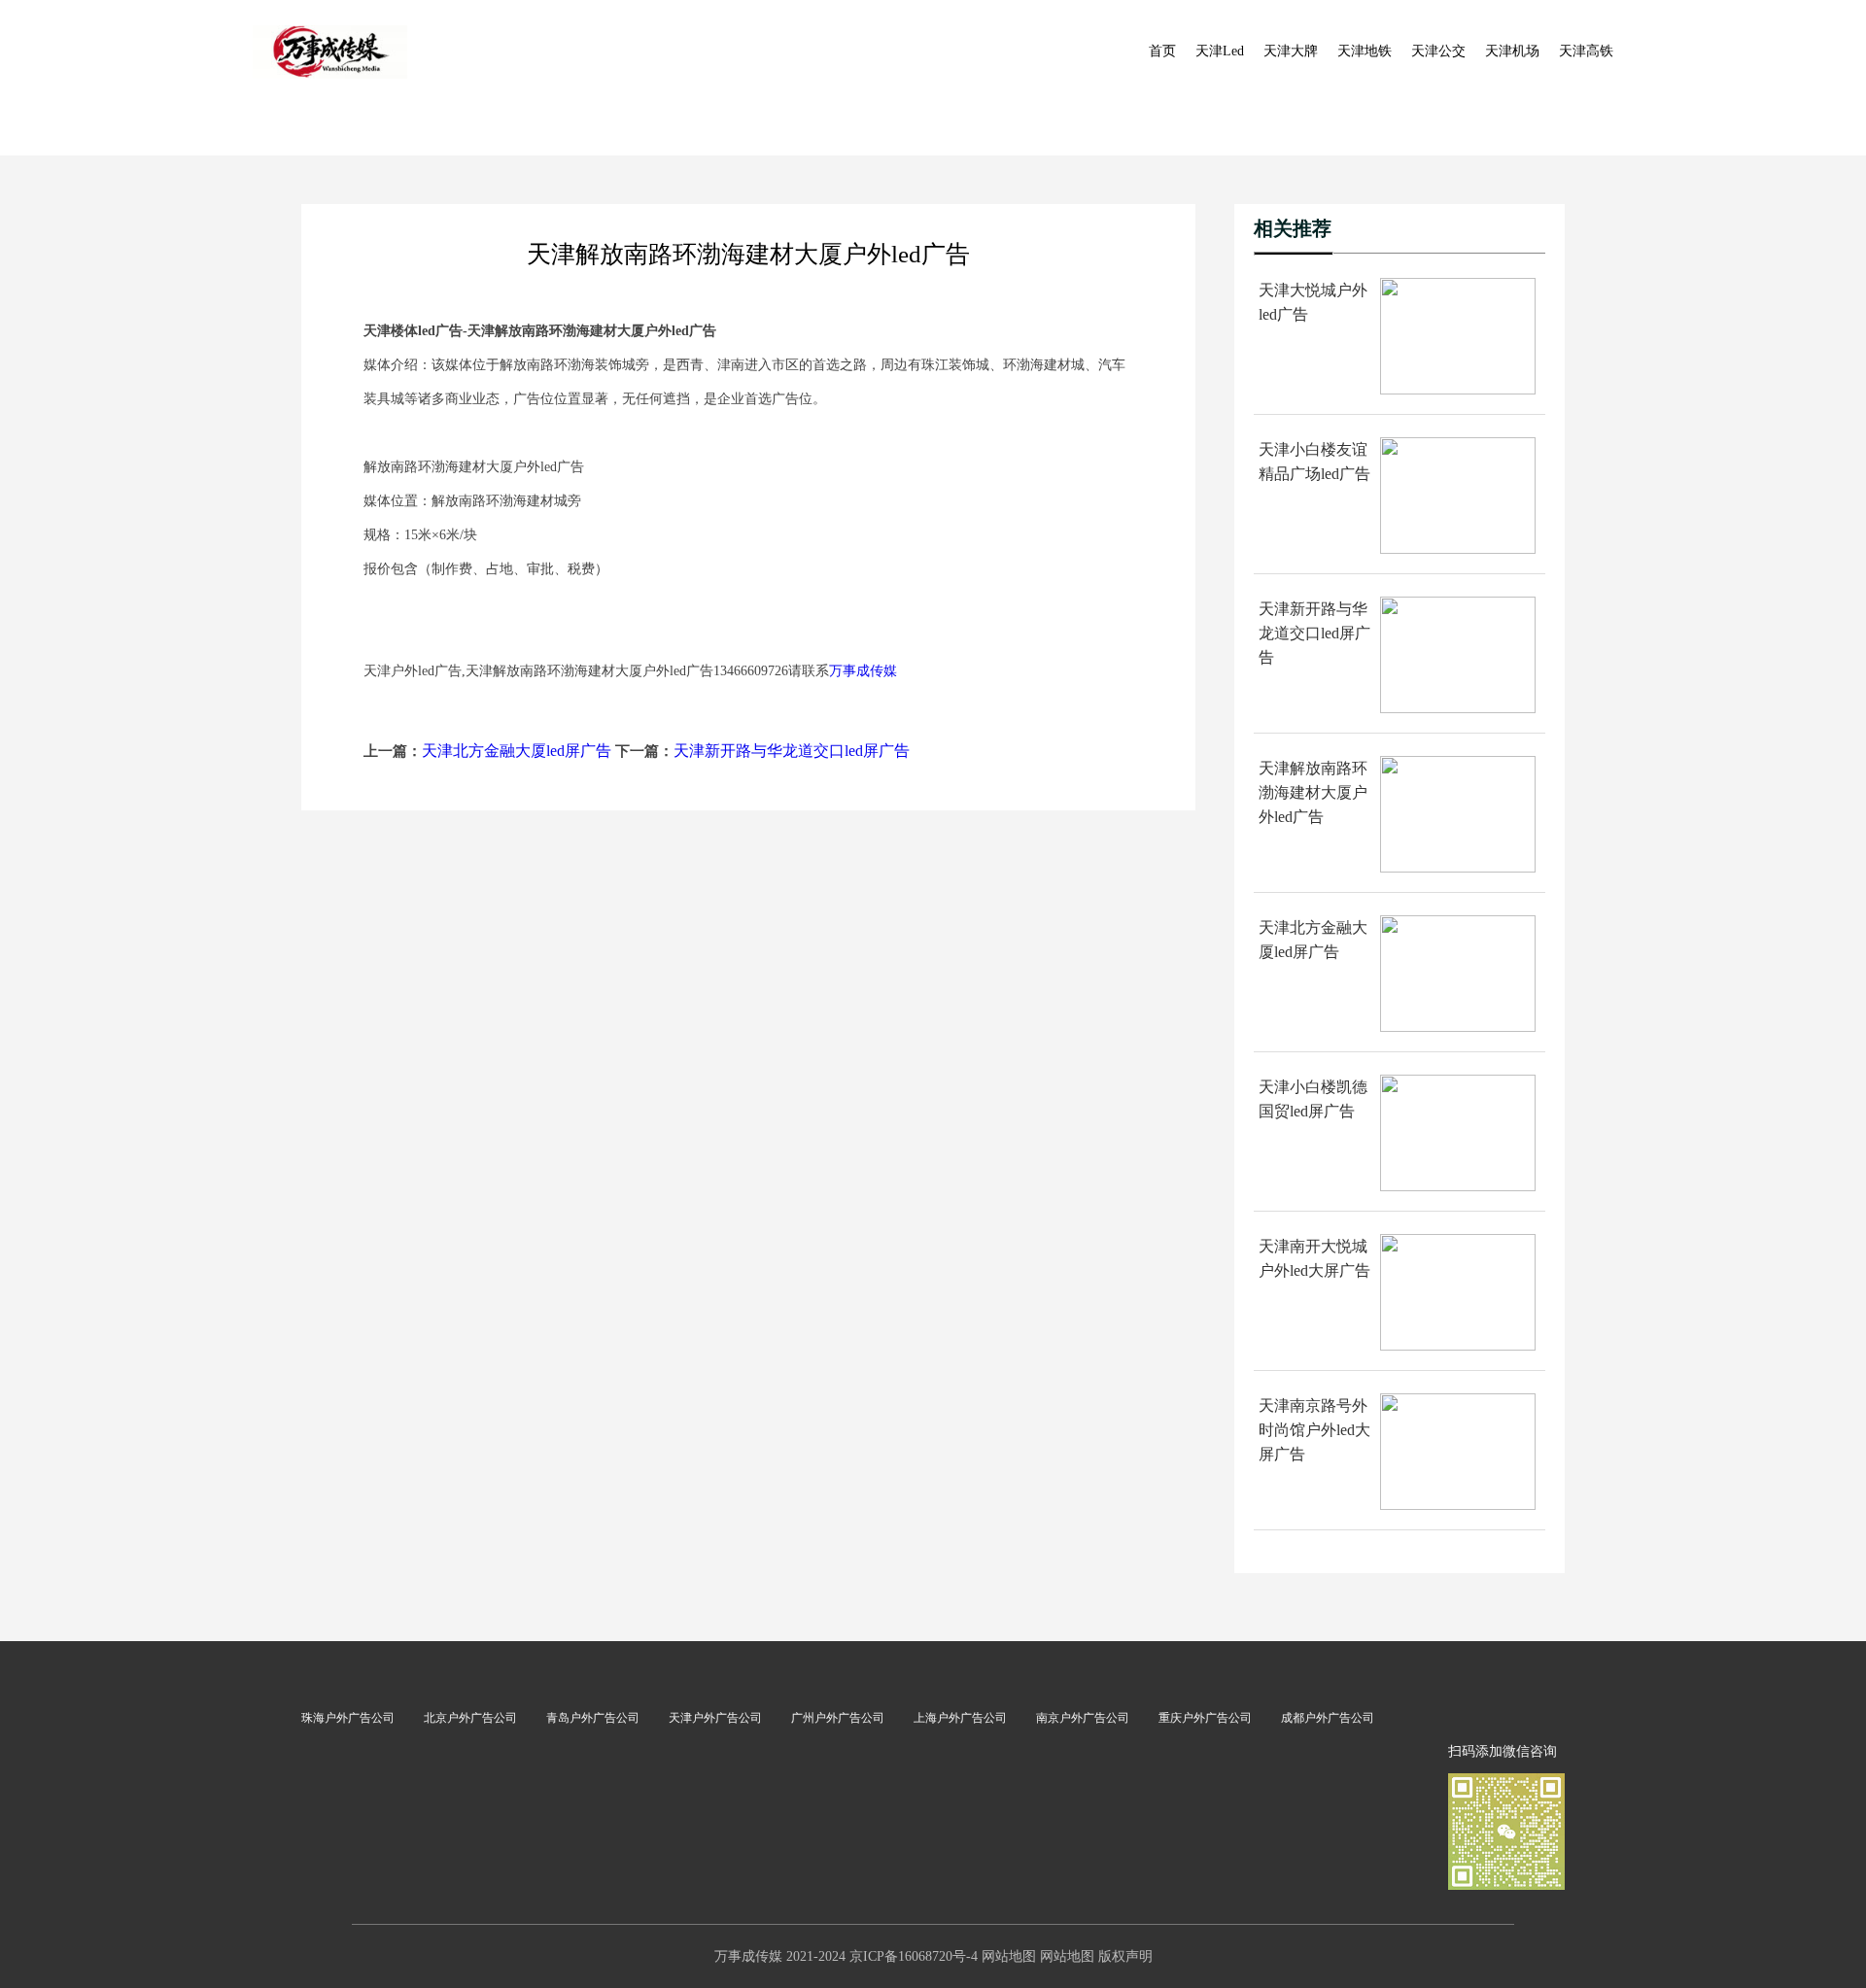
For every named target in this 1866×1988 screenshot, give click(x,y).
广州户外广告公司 (838, 1718)
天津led (1220, 51)
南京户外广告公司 (1083, 1718)
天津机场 (1512, 51)
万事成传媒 (863, 671)
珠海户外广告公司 (348, 1718)
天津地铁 (1365, 51)
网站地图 (1009, 1956)
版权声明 (1125, 1956)
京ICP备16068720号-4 (914, 1956)
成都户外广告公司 (1328, 1718)
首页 (1162, 51)
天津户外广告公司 (715, 1718)
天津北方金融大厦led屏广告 (517, 751)
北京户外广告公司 (470, 1718)
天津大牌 (1291, 51)
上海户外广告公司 (960, 1718)
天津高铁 (1586, 51)
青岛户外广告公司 (593, 1718)
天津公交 (1438, 51)
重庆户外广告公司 (1205, 1718)
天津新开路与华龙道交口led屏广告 (792, 751)
